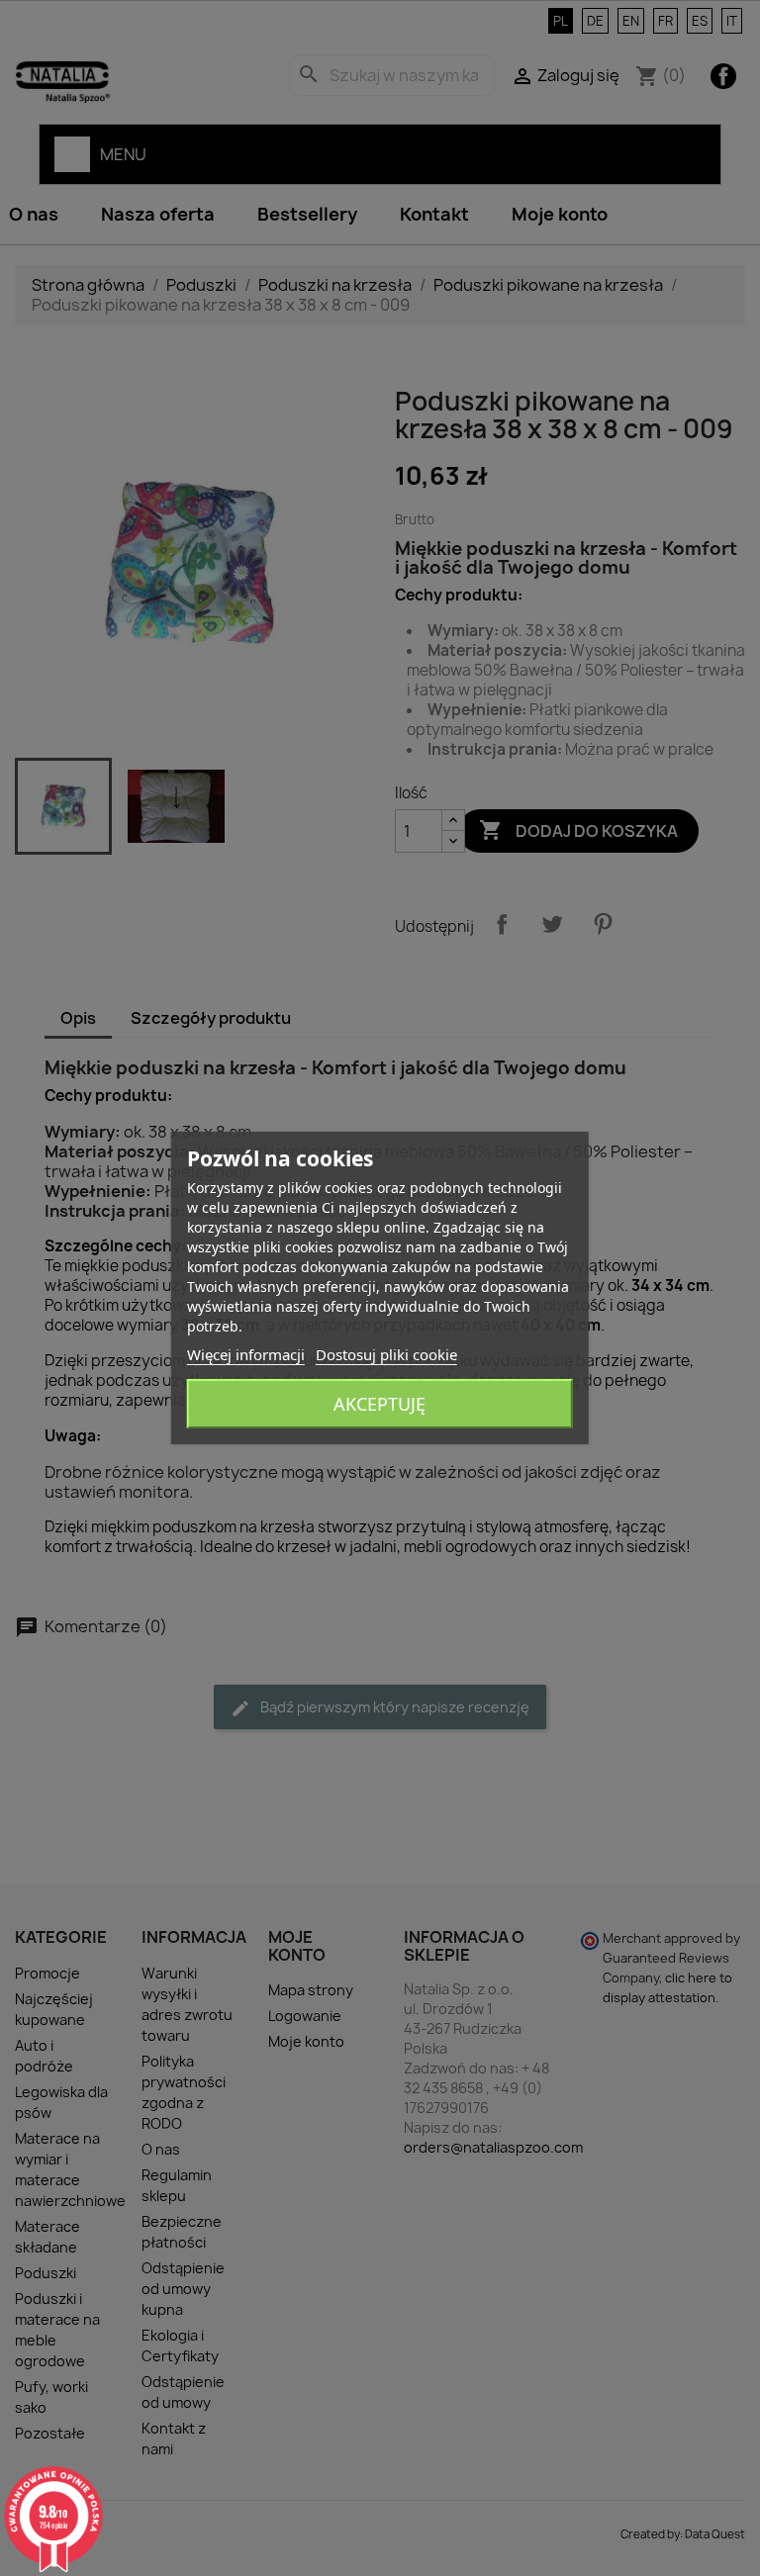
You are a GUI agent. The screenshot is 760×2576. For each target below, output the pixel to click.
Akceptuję (380, 1404)
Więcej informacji (246, 1354)
